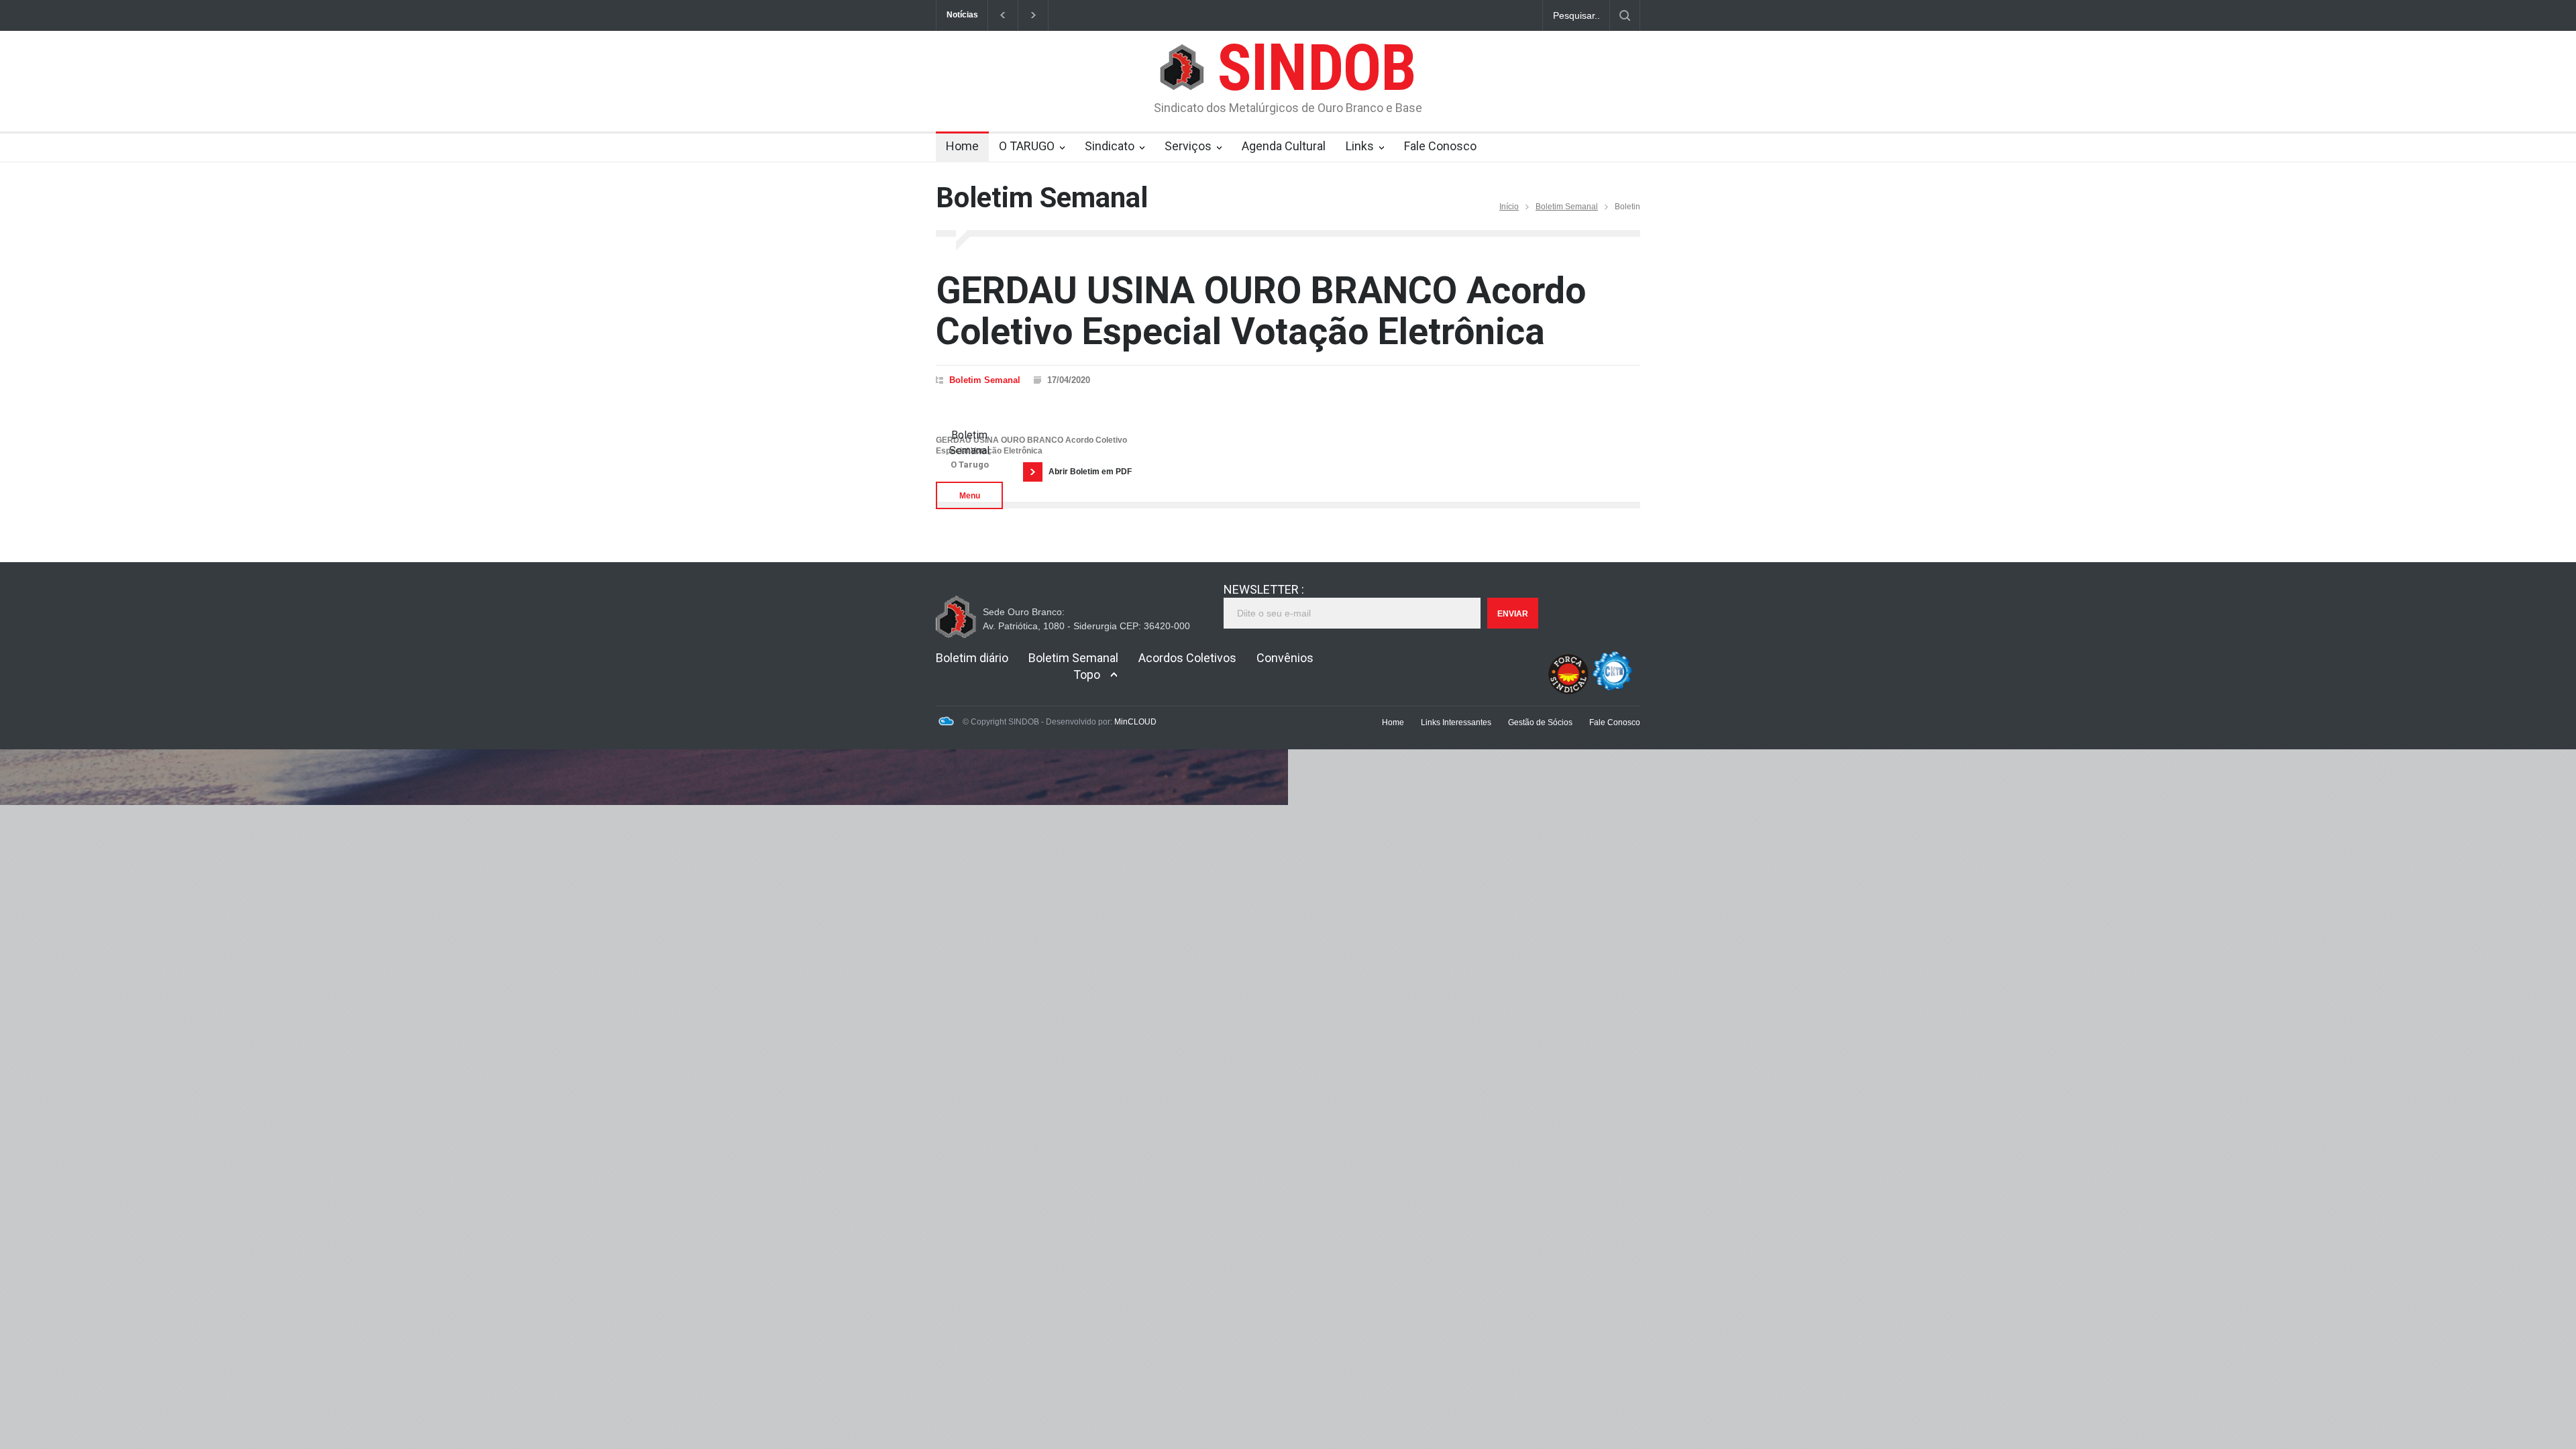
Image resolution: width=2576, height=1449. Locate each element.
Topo (1087, 675)
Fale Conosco (1440, 146)
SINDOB (1317, 68)
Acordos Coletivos (1187, 658)
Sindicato (1110, 146)
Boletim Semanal (1567, 207)
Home (962, 146)
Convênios (1285, 658)
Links (1360, 146)
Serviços (1188, 146)
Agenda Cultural (1284, 146)
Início (1509, 207)
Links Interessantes (1456, 722)
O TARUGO (1027, 146)
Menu (970, 496)
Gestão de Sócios (1540, 722)
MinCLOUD (1135, 722)
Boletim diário (972, 658)
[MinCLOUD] (946, 723)
